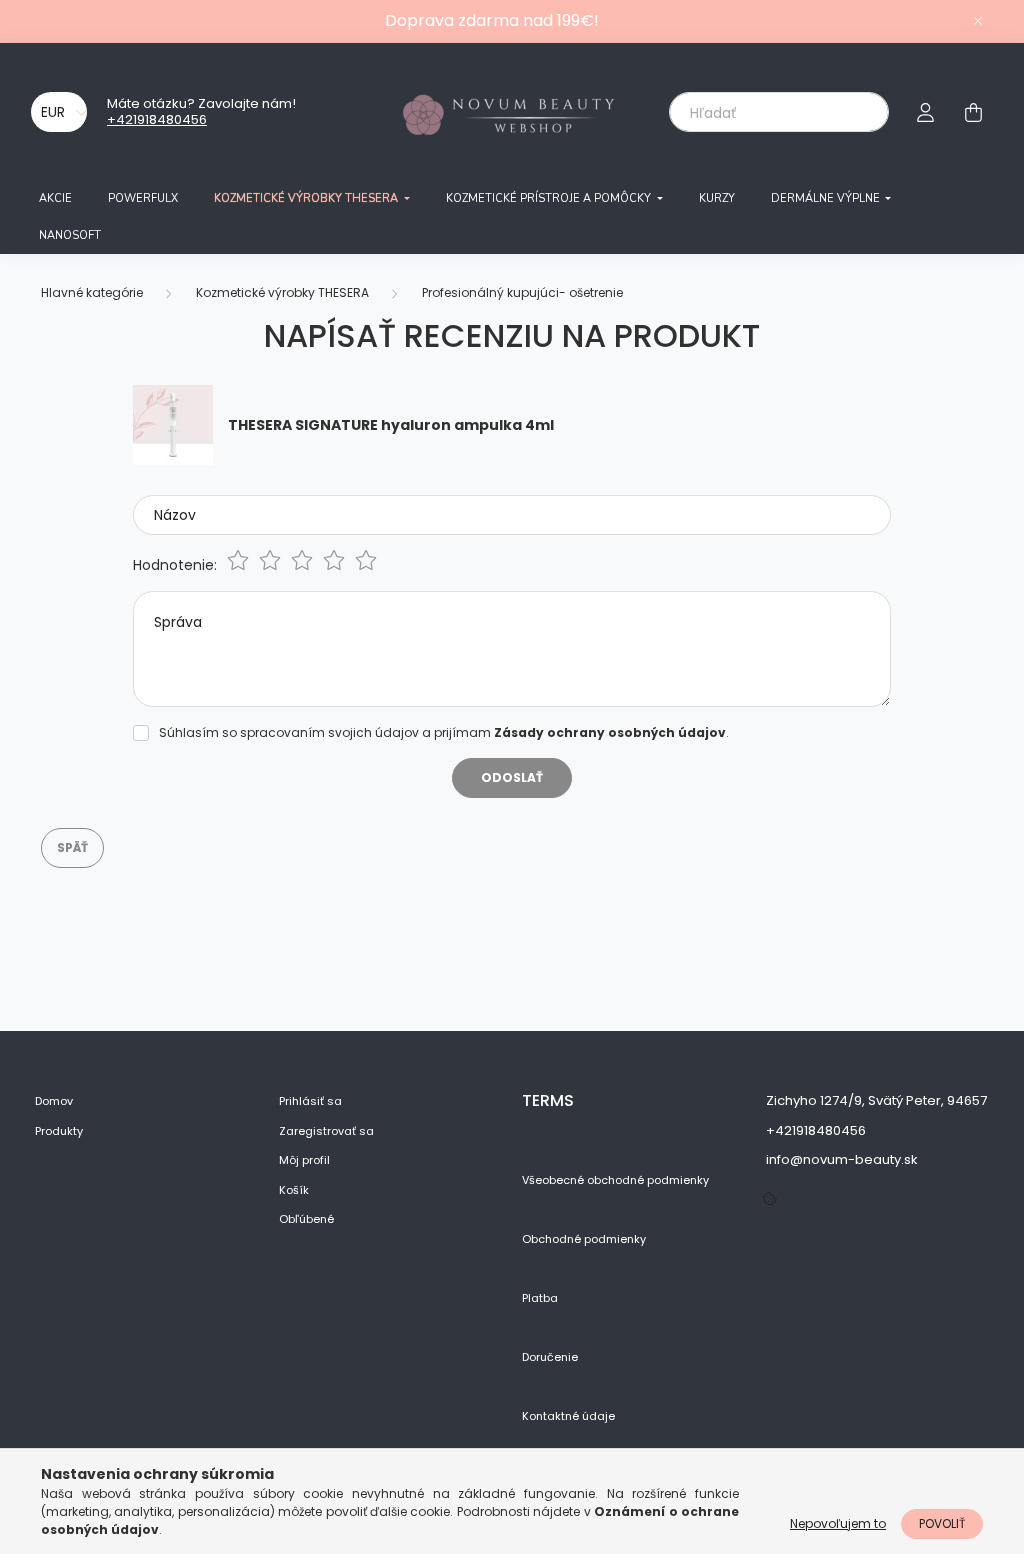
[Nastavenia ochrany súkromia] (770, 1200)
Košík (294, 1190)
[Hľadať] (859, 112)
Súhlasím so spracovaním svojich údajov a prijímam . (444, 732)
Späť (72, 847)
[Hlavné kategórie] (92, 292)
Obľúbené (306, 1219)
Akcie (55, 198)
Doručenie (550, 1357)
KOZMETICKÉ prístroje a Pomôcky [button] (550, 198)
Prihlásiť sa (310, 1101)
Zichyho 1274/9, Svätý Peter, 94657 (876, 1100)
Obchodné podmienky (584, 1239)
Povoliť (942, 1523)
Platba (540, 1298)
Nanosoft (70, 235)
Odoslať (512, 777)
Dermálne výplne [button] (827, 198)
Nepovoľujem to (838, 1523)
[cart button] (973, 112)
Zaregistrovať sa (326, 1131)
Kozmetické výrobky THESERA (282, 292)
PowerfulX (143, 198)
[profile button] (925, 112)
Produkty (59, 1131)
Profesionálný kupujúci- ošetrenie (522, 292)
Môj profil (304, 1160)
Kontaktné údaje (568, 1416)
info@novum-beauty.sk (842, 1159)
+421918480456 (157, 119)
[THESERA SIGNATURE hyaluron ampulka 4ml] (173, 424)
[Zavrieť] (978, 21)
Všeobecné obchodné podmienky (615, 1180)
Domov (54, 1101)
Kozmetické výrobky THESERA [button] (307, 198)
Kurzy (717, 198)
